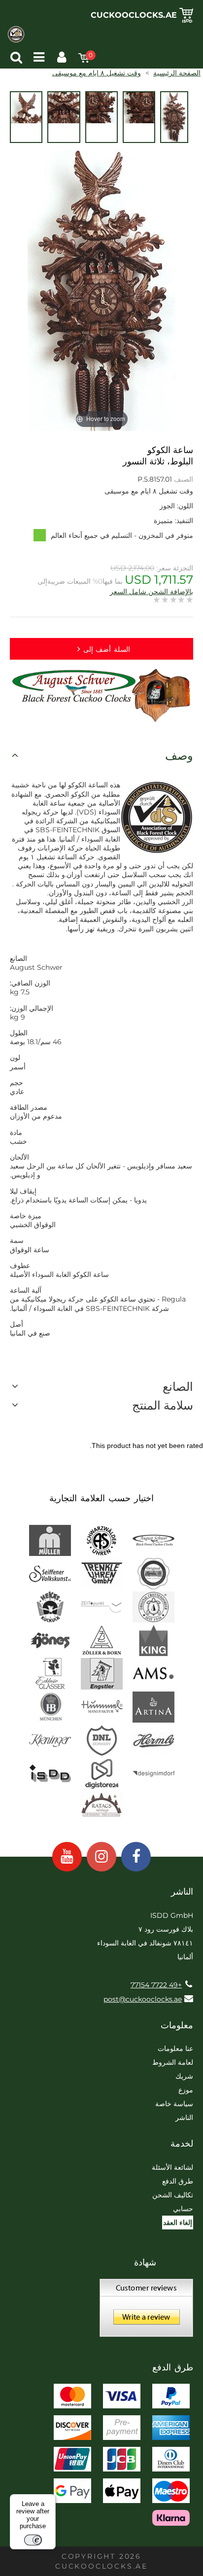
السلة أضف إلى (107, 649)
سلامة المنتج (163, 1405)
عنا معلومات (175, 2048)
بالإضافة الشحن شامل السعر (152, 592)
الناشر (184, 2117)
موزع (186, 2090)
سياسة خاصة (174, 2104)
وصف (179, 756)
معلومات (177, 2025)
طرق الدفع (178, 2181)
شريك (184, 2076)
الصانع (178, 1387)
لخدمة (182, 2144)
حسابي (183, 2209)
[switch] (33, 2540)
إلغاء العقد (178, 2223)
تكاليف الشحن (173, 2195)
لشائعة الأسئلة (172, 2167)
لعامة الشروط (173, 2062)
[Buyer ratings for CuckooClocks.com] (146, 2311)
